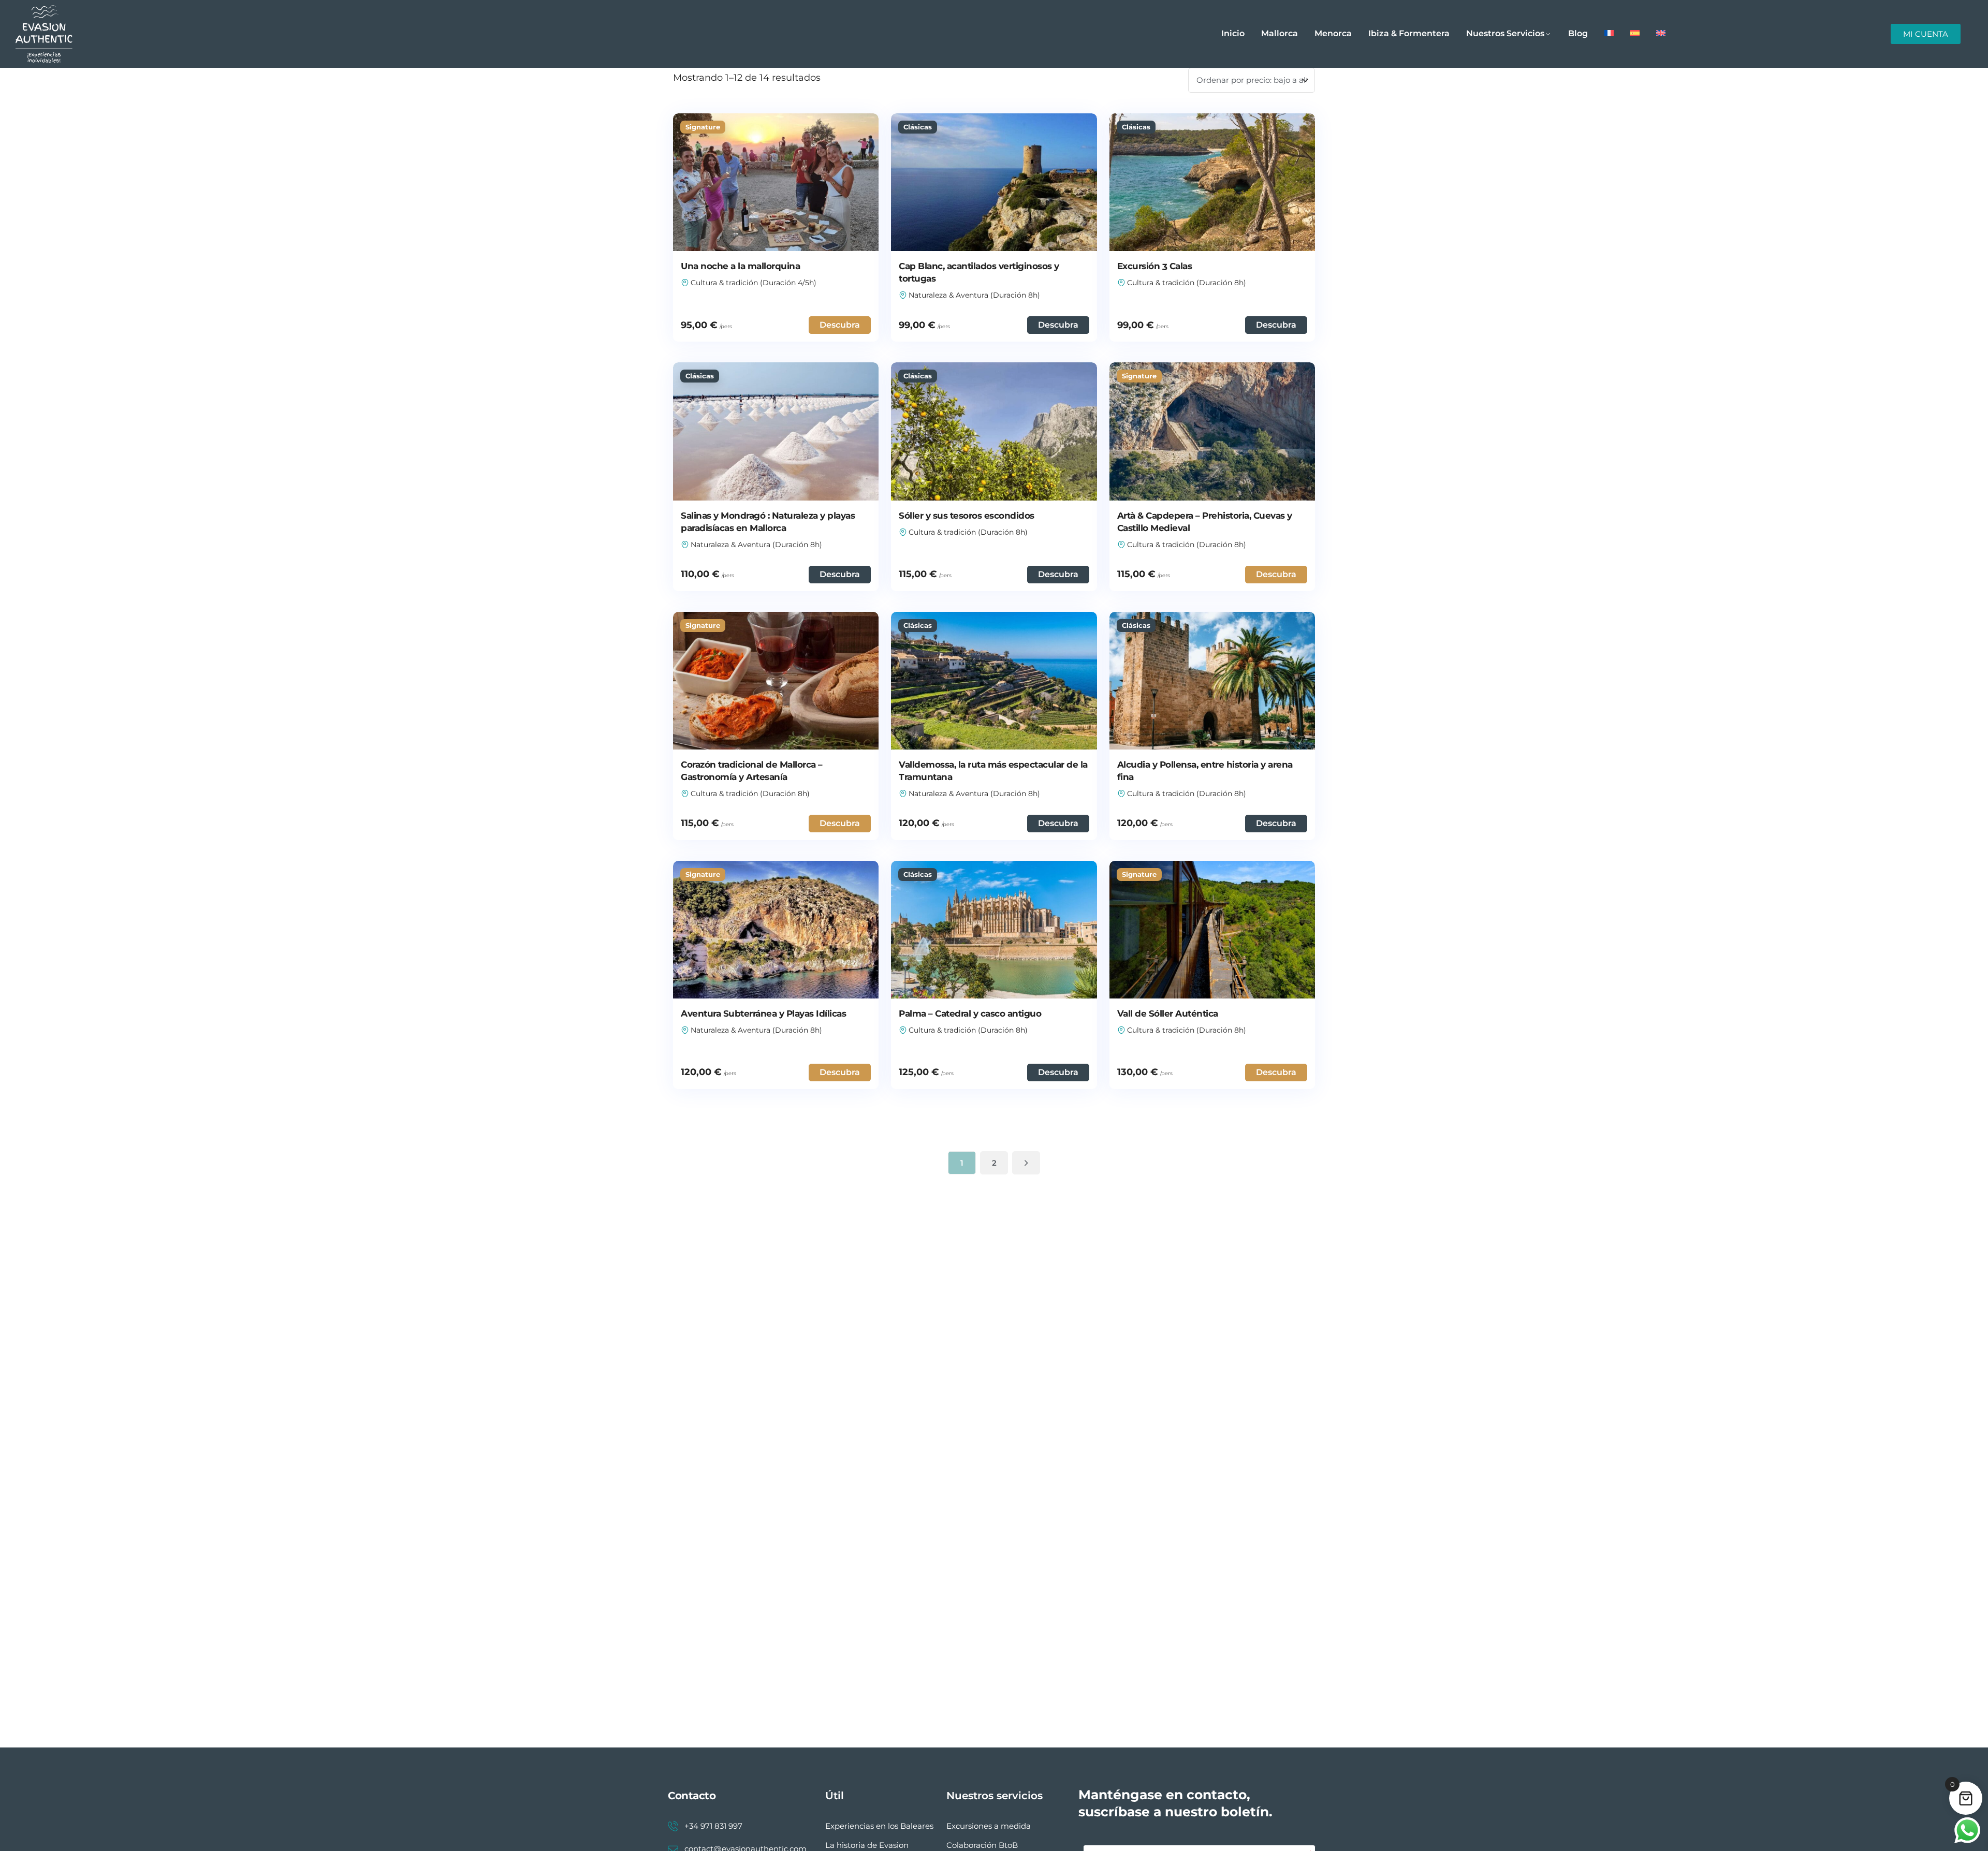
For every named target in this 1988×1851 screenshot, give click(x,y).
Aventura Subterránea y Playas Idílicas (763, 1013)
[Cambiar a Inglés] (1661, 34)
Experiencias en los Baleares (879, 1826)
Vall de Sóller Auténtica (1168, 1013)
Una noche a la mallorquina (740, 266)
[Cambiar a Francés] (1609, 34)
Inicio (1233, 33)
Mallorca (1280, 33)
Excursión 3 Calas (1155, 266)
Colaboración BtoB (982, 1845)
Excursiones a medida (989, 1826)
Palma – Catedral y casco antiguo (970, 1013)
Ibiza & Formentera (1409, 33)
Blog (1578, 33)
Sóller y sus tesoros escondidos (967, 516)
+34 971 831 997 (713, 1826)
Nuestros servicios (1505, 33)
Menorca (1333, 33)
